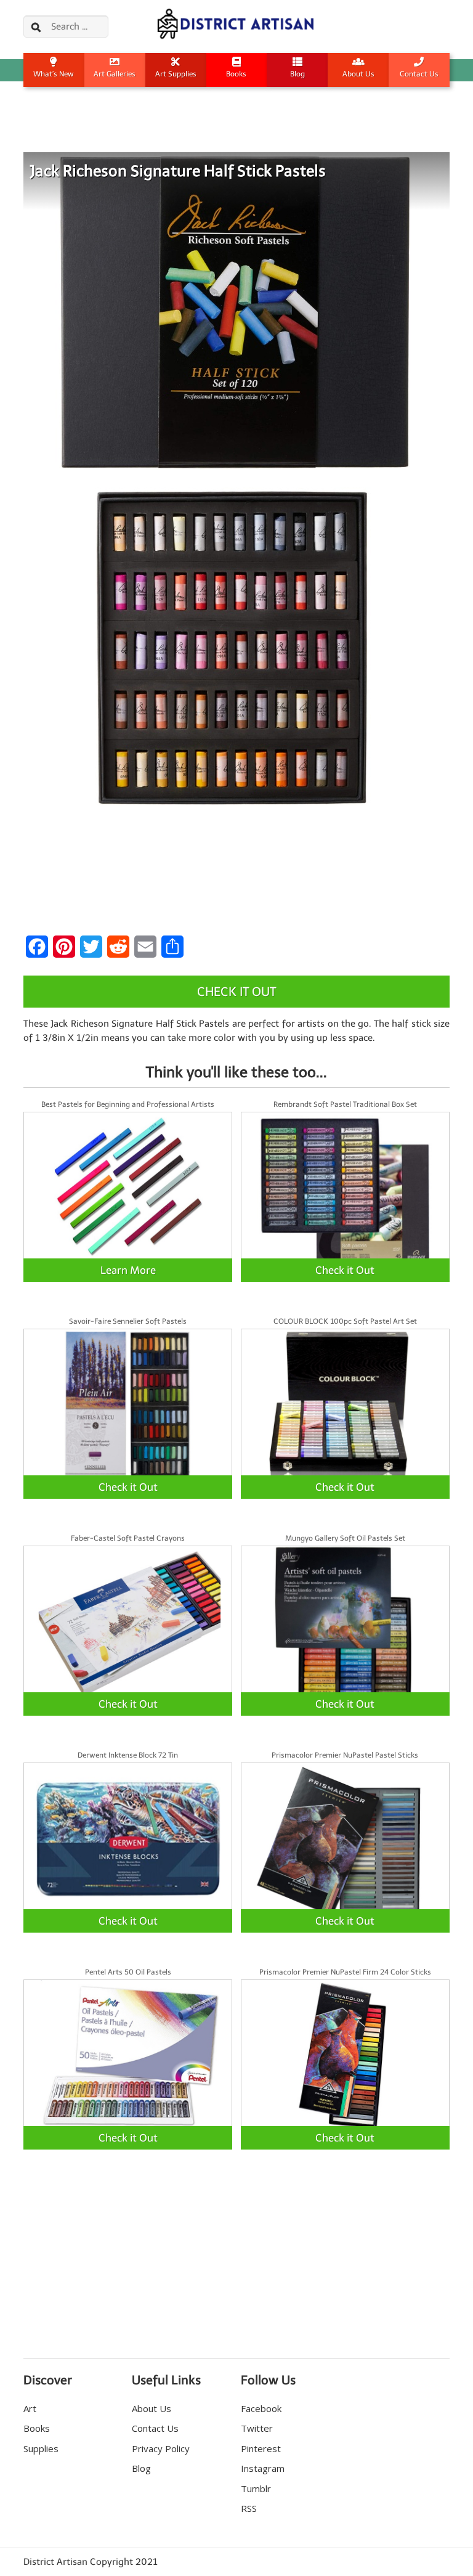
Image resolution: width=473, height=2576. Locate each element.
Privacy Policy (161, 2448)
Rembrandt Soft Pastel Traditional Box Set (345, 1104)
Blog (297, 74)
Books (236, 74)
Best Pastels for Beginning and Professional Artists (128, 1104)
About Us (358, 74)
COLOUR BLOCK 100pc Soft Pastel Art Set (345, 1321)
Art (30, 2408)
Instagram (263, 2468)
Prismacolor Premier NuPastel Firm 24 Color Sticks (345, 1972)
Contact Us (419, 74)
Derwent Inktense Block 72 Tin (128, 1755)
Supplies (41, 2448)
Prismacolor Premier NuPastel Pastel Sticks (345, 1755)
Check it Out (236, 992)
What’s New (54, 74)
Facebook (261, 2408)
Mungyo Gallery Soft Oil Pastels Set (345, 1538)
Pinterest (261, 2448)
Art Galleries (115, 74)
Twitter (257, 2428)
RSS (249, 2508)
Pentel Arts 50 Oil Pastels (128, 1972)
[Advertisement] (236, 128)
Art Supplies (176, 74)
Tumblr (256, 2488)
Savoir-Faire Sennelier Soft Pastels (128, 1321)
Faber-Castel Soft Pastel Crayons (128, 1538)
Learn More (128, 1270)
